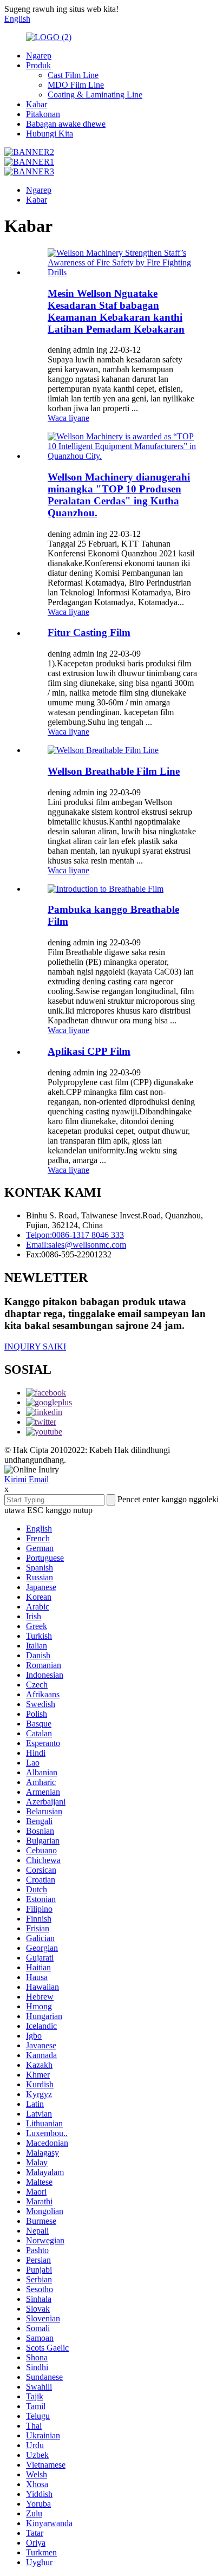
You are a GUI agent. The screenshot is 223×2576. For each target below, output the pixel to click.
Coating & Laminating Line (95, 95)
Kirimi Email (27, 1479)
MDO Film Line (76, 85)
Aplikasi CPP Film (89, 1051)
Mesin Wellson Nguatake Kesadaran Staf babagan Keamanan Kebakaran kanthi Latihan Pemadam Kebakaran (116, 311)
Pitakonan (43, 114)
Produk (38, 65)
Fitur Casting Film (89, 632)
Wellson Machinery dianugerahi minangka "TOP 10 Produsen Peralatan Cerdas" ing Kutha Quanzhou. (119, 495)
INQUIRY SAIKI (35, 1347)
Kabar (37, 104)
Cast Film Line (73, 75)
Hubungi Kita (50, 134)
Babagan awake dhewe (66, 124)
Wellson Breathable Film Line (114, 771)
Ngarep (39, 56)
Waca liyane (68, 418)
